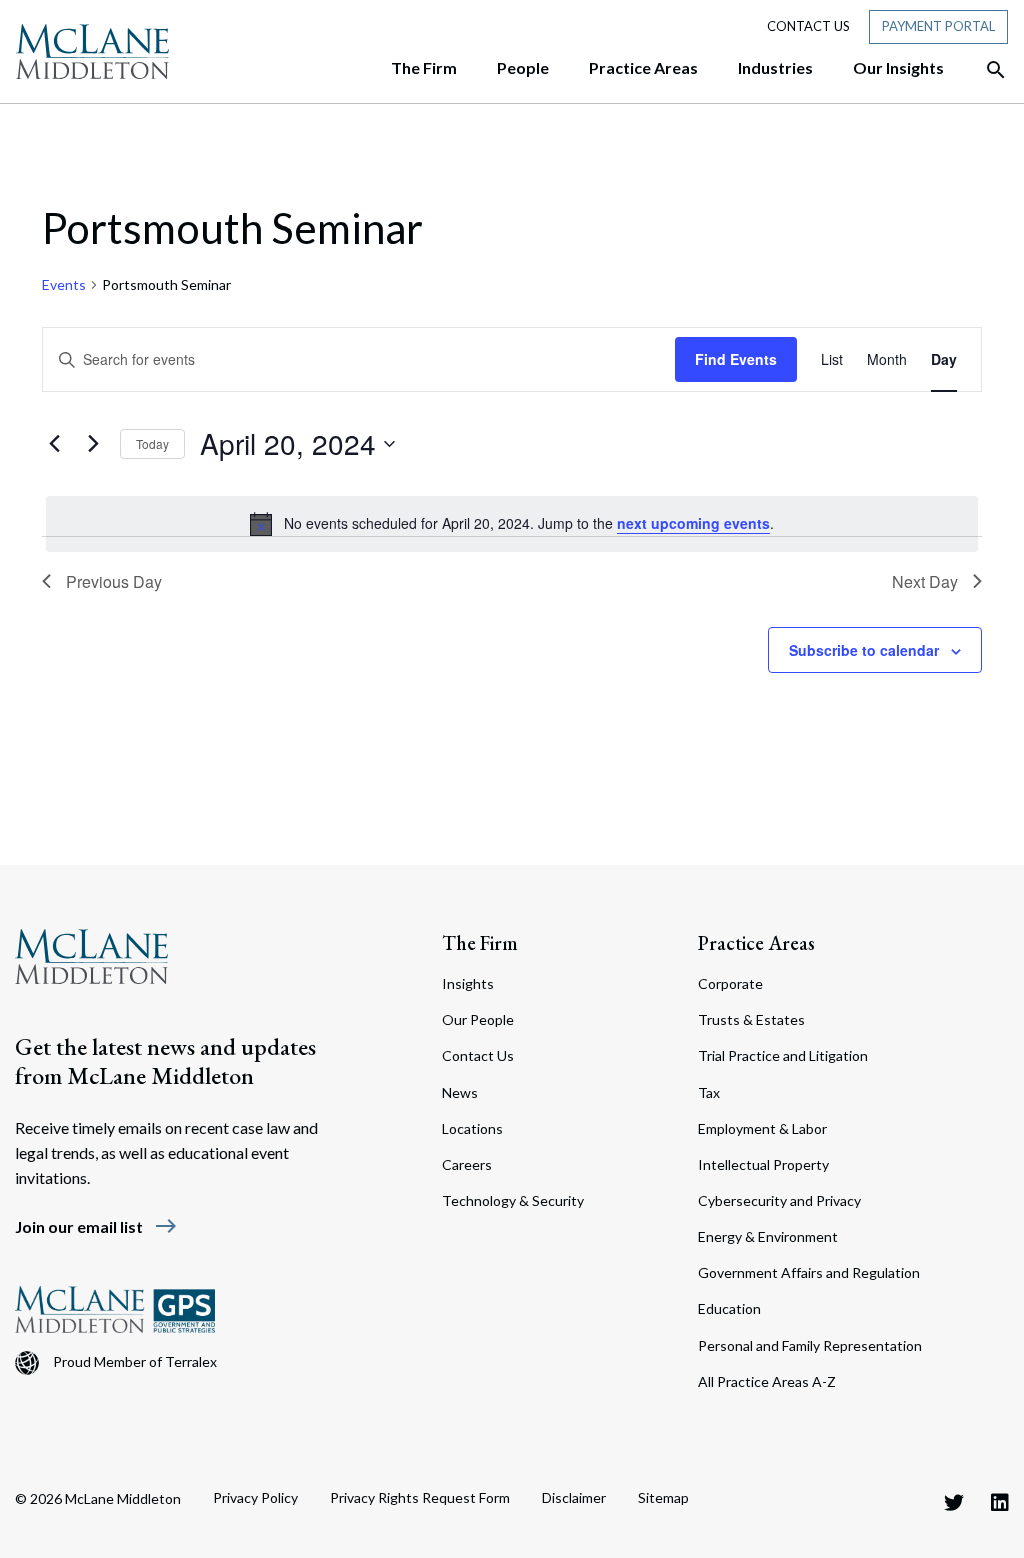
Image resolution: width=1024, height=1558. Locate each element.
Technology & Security (513, 1200)
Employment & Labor (762, 1128)
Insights (468, 983)
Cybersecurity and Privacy (779, 1200)
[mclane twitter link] (954, 1502)
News (460, 1092)
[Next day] (93, 444)
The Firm (480, 943)
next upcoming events (693, 523)
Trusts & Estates (751, 1019)
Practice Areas (756, 943)
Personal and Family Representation (810, 1345)
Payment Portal (938, 26)
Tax (709, 1092)
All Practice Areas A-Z (767, 1381)
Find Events (736, 359)
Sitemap (663, 1497)
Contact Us (808, 26)
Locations (472, 1128)
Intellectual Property (763, 1164)
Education (729, 1308)
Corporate (730, 983)
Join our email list (96, 1226)
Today (152, 443)
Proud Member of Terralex (135, 1361)
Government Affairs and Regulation (809, 1272)
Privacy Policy (255, 1497)
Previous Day (114, 581)
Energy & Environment (768, 1236)
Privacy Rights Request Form (420, 1497)
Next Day (925, 581)
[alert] (512, 524)
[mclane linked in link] (1000, 1502)
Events (64, 284)
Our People (478, 1019)
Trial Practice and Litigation (783, 1055)
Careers (467, 1164)
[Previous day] (54, 444)
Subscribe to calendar (864, 650)
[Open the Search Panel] (986, 70)
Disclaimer (574, 1497)
